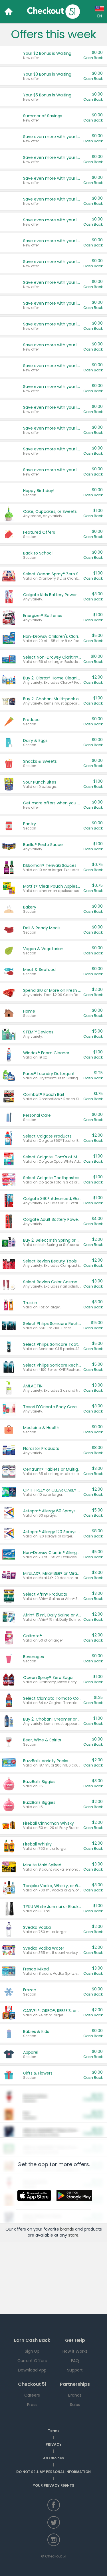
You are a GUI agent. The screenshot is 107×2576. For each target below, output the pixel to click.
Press (32, 2405)
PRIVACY (54, 2444)
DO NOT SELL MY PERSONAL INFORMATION (53, 2472)
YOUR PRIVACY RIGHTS (53, 2485)
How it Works (75, 2351)
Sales (75, 2405)
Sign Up (32, 2351)
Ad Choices (53, 2458)
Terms (54, 2431)
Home (9, 11)
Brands (75, 2395)
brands (67, 2229)
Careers (32, 2395)
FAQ (75, 2361)
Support (75, 2370)
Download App (32, 2370)
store (73, 2235)
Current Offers (32, 2361)
